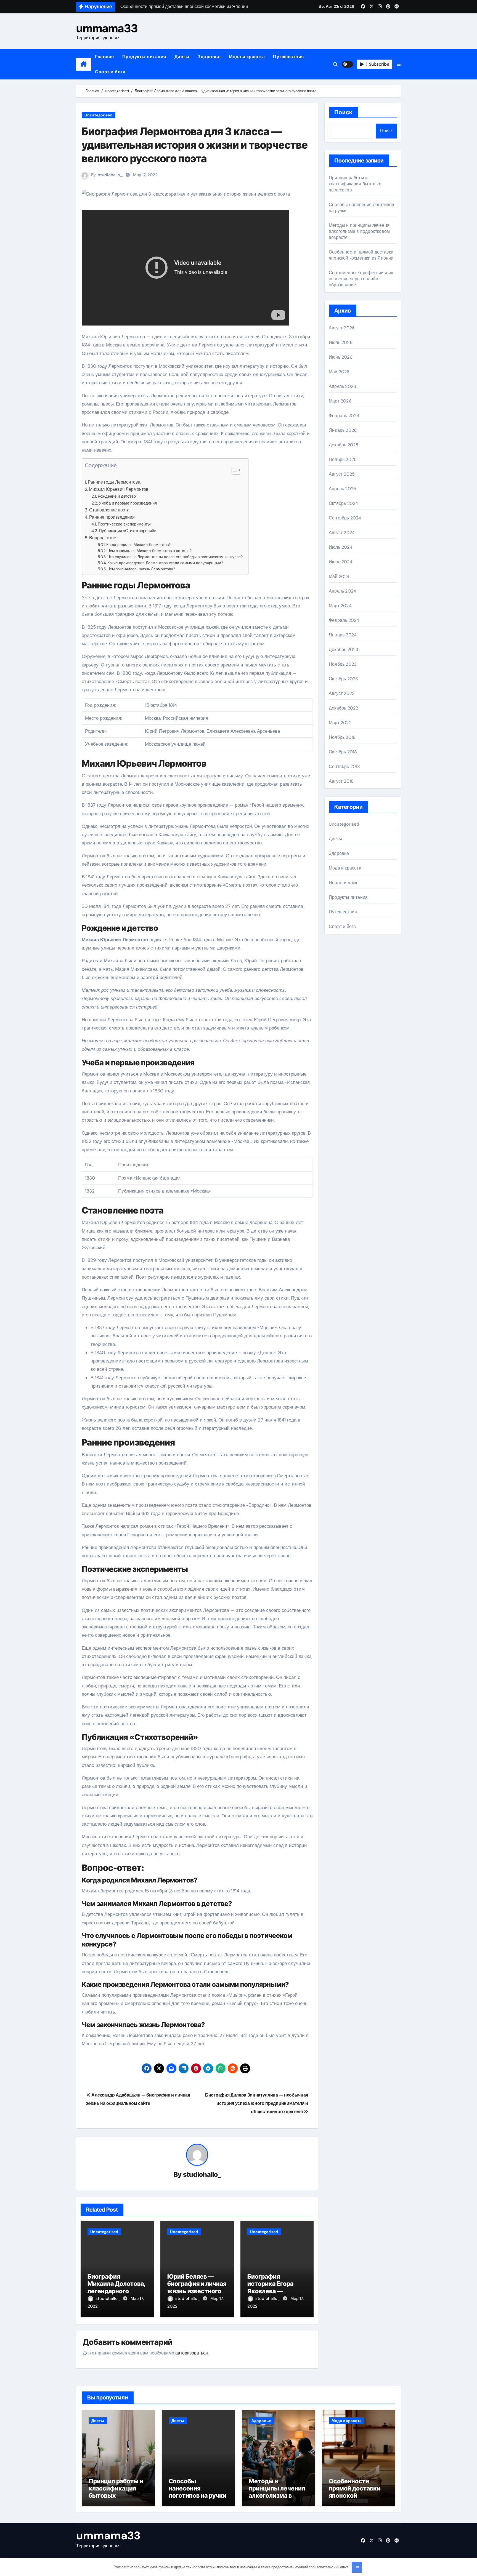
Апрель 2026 (342, 386)
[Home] (84, 64)
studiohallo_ (110, 175)
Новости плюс (344, 883)
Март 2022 (340, 723)
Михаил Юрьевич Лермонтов (119, 489)
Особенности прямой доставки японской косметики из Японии (361, 255)
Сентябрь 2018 (344, 766)
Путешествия (288, 57)
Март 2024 (340, 606)
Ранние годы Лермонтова (114, 482)
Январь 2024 (343, 635)
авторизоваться (192, 2353)
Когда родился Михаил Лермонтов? (138, 545)
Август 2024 (342, 533)
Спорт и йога (110, 72)
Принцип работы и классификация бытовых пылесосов (355, 184)
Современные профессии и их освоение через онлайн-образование (361, 279)
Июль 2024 (341, 547)
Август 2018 (341, 781)
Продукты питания (144, 57)
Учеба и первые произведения (128, 503)
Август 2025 (342, 474)
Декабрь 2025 (344, 445)
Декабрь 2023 (343, 650)
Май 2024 (339, 576)
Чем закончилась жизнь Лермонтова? (141, 569)
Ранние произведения (112, 517)
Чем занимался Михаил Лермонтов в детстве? (149, 551)
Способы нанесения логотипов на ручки (198, 2488)
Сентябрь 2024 (345, 518)
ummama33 (107, 28)
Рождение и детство (117, 496)
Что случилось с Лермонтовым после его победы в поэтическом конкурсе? (175, 557)
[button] (399, 64)
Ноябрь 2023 (343, 664)
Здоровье (209, 57)
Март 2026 (340, 401)
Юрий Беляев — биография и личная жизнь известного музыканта (197, 2287)
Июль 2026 (341, 342)
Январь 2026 (343, 430)
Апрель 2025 (342, 489)
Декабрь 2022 (343, 708)
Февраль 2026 (344, 416)
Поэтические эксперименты (124, 524)
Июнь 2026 (341, 357)
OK (357, 2567)
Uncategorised (98, 115)
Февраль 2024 (344, 620)
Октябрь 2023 (343, 679)
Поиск (344, 112)
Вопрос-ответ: (104, 538)
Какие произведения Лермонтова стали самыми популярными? (165, 563)
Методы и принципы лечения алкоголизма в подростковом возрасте (359, 231)
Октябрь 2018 (343, 752)
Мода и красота (247, 57)
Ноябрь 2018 (342, 737)
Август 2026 (342, 328)
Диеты (182, 57)
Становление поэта (109, 510)
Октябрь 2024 (343, 503)
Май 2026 (339, 372)
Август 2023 (342, 693)
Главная (104, 57)
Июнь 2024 (341, 562)
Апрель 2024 (342, 591)
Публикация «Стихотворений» (127, 531)
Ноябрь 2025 (343, 459)
